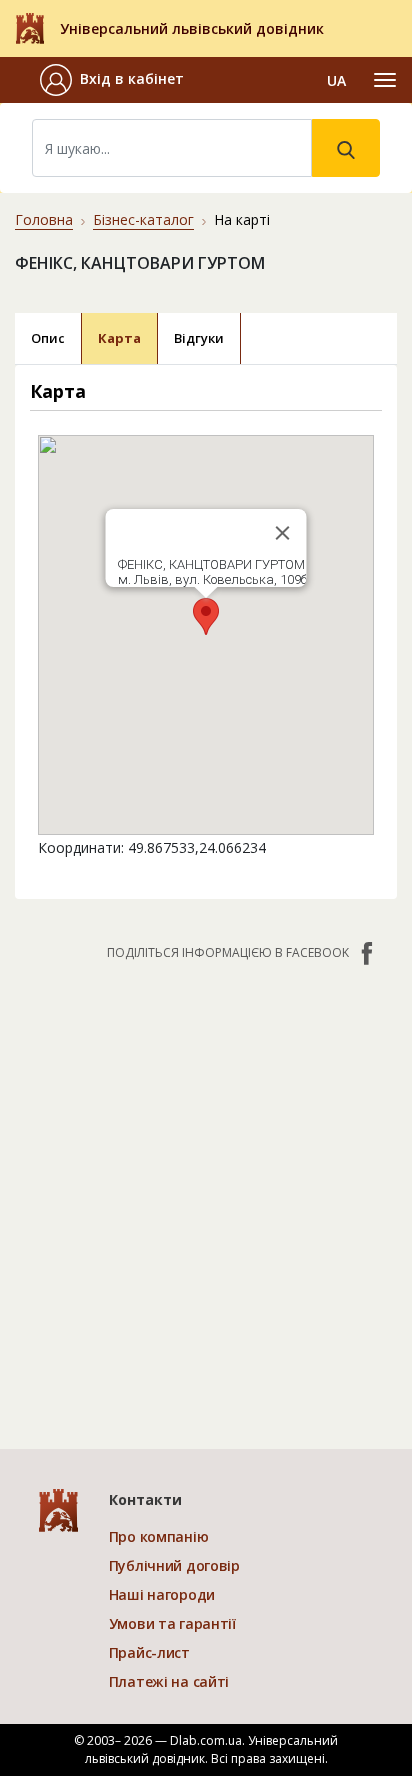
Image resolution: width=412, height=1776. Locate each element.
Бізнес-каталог (143, 219)
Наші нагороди (162, 1594)
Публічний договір (174, 1565)
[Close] (283, 533)
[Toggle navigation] (385, 80)
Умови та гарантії (172, 1623)
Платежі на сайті (169, 1681)
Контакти (145, 1499)
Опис (48, 338)
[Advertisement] (206, 1195)
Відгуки (199, 338)
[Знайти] (346, 148)
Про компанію (159, 1536)
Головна (44, 219)
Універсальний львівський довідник (192, 28)
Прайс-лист (149, 1652)
